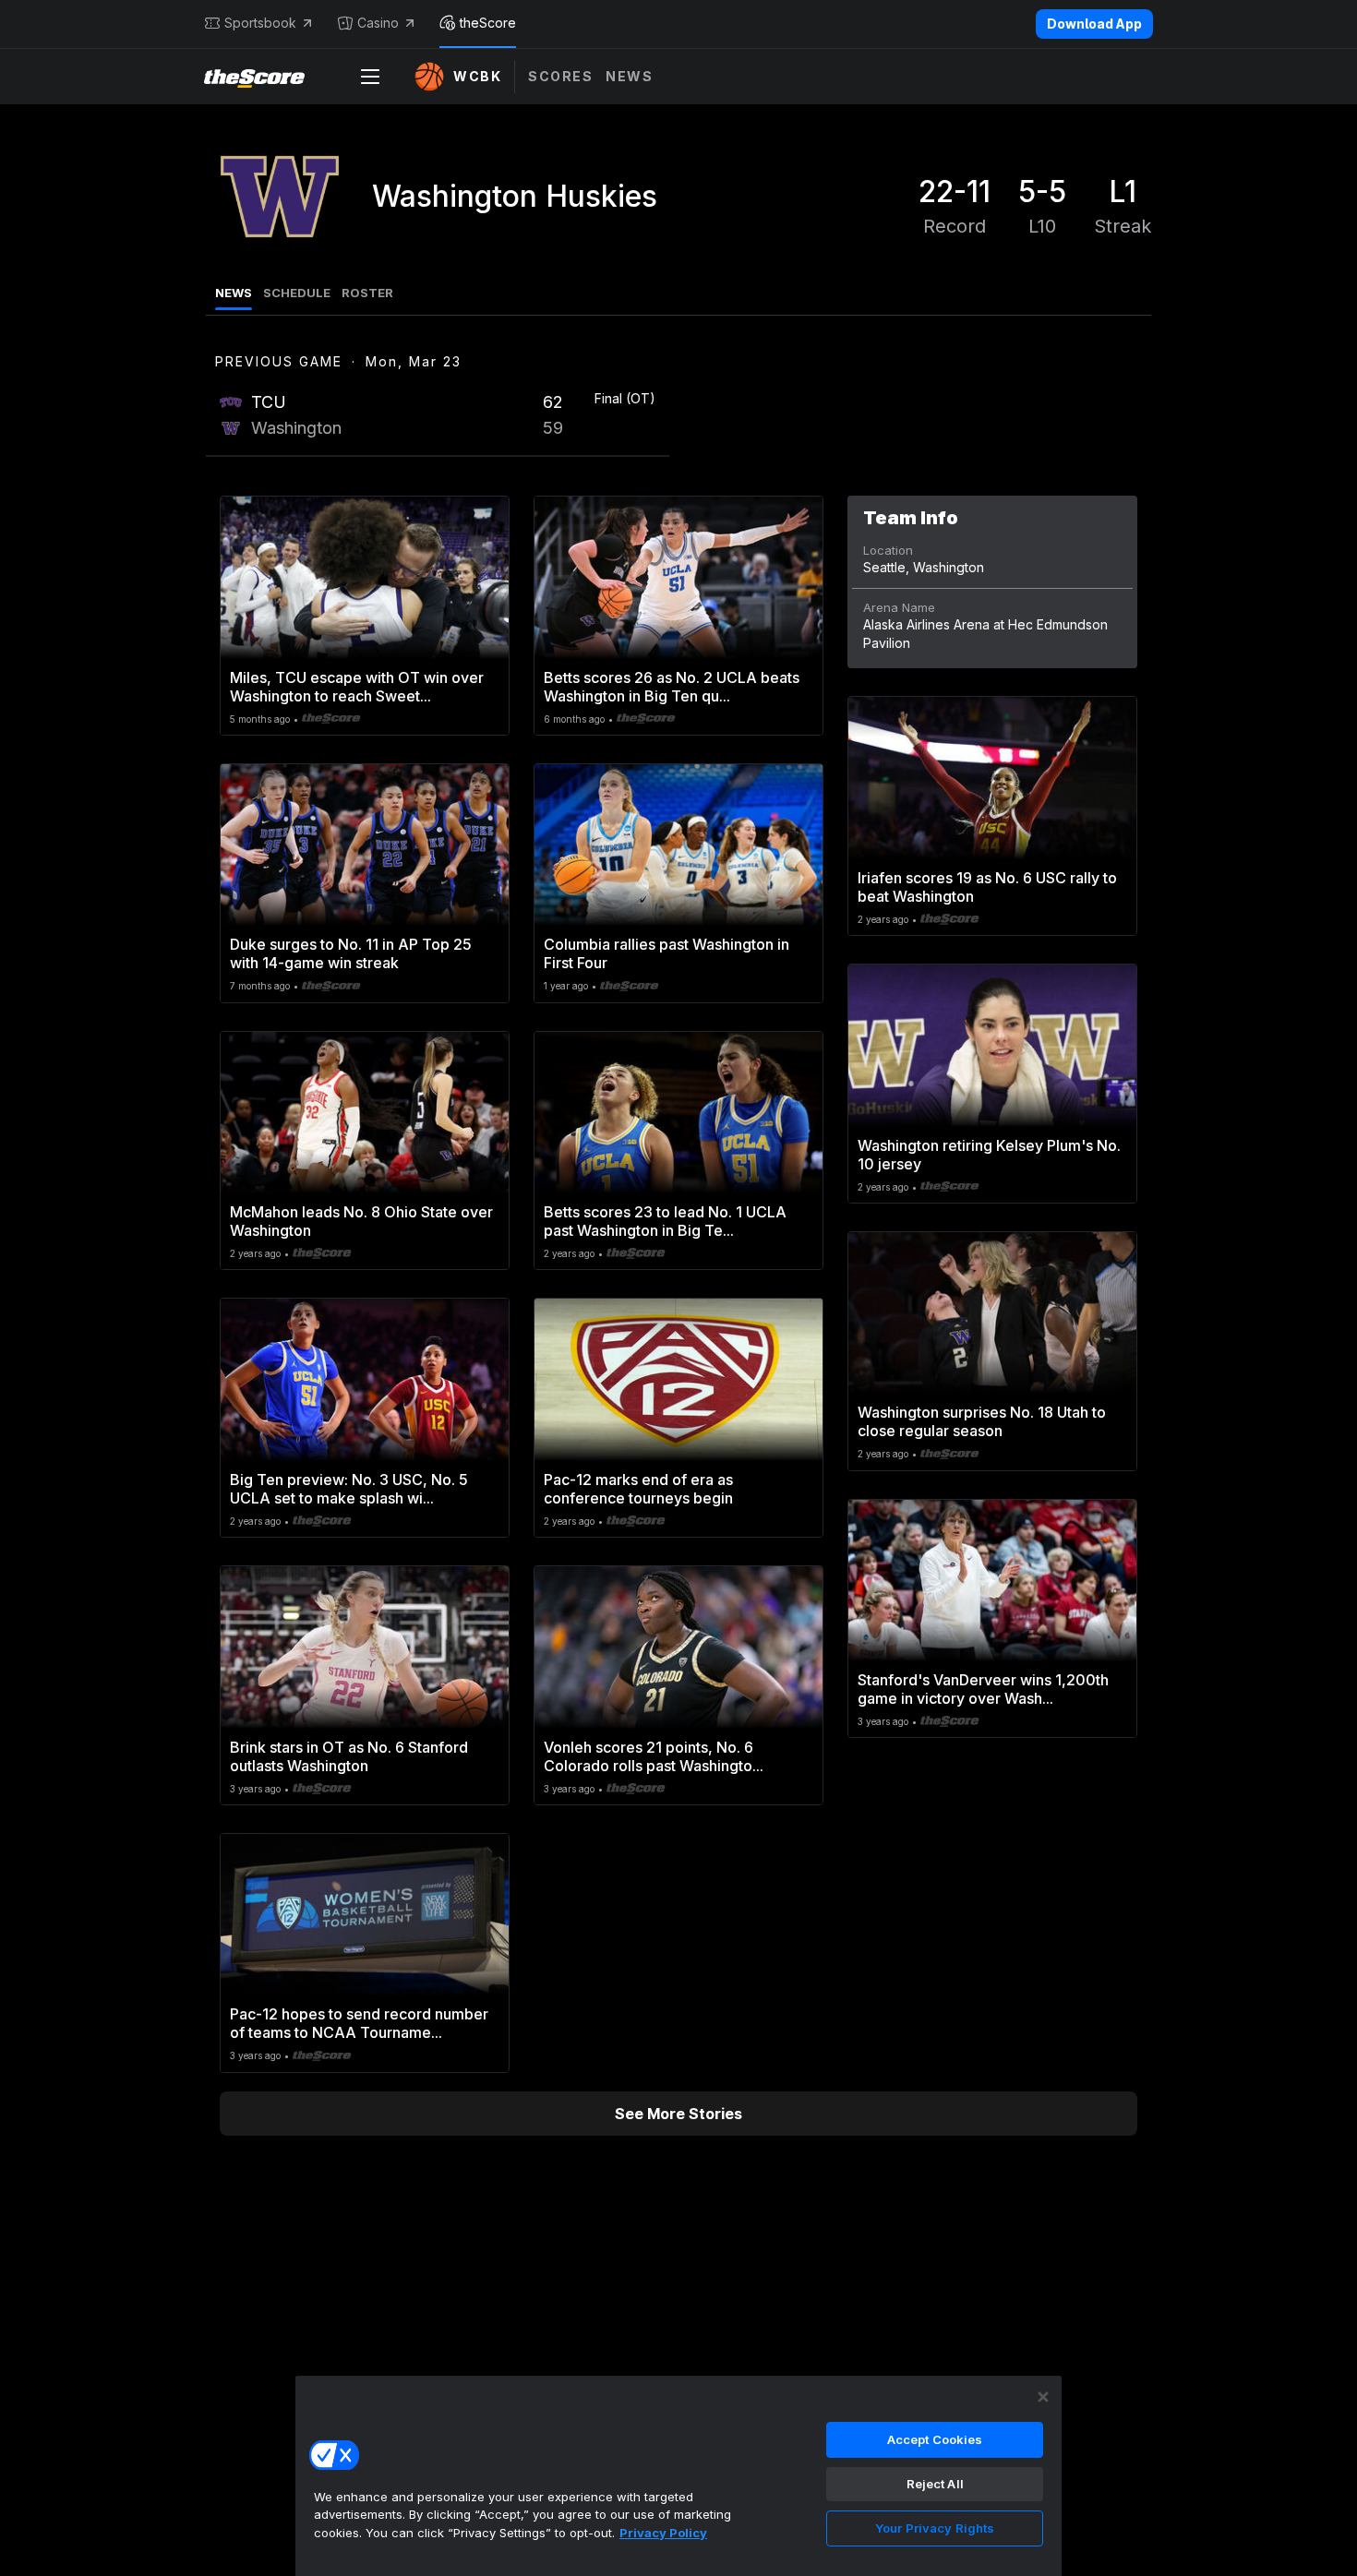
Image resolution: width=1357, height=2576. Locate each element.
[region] (678, 2475)
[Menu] (370, 77)
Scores (560, 76)
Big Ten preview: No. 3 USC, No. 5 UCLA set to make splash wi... (349, 1489)
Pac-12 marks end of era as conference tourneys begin (638, 1489)
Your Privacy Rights (935, 2528)
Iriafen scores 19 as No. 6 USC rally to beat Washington (987, 887)
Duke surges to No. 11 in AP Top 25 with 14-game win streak (351, 953)
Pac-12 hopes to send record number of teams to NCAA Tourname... (359, 2023)
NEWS (234, 293)
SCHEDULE (297, 293)
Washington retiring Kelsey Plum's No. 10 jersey (989, 1155)
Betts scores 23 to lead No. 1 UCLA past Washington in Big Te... (665, 1221)
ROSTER (367, 293)
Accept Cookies (935, 2439)
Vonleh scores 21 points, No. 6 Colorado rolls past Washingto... (654, 1756)
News (629, 76)
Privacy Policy (663, 2533)
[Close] (1043, 2397)
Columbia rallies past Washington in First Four (666, 953)
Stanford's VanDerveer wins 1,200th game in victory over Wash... (983, 1689)
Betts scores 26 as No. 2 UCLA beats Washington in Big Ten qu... (672, 687)
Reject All (935, 2484)
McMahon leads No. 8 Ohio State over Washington (361, 1221)
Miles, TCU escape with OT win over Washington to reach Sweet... (357, 687)
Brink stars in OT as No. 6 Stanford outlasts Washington (349, 1756)
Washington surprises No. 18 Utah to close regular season (982, 1421)
